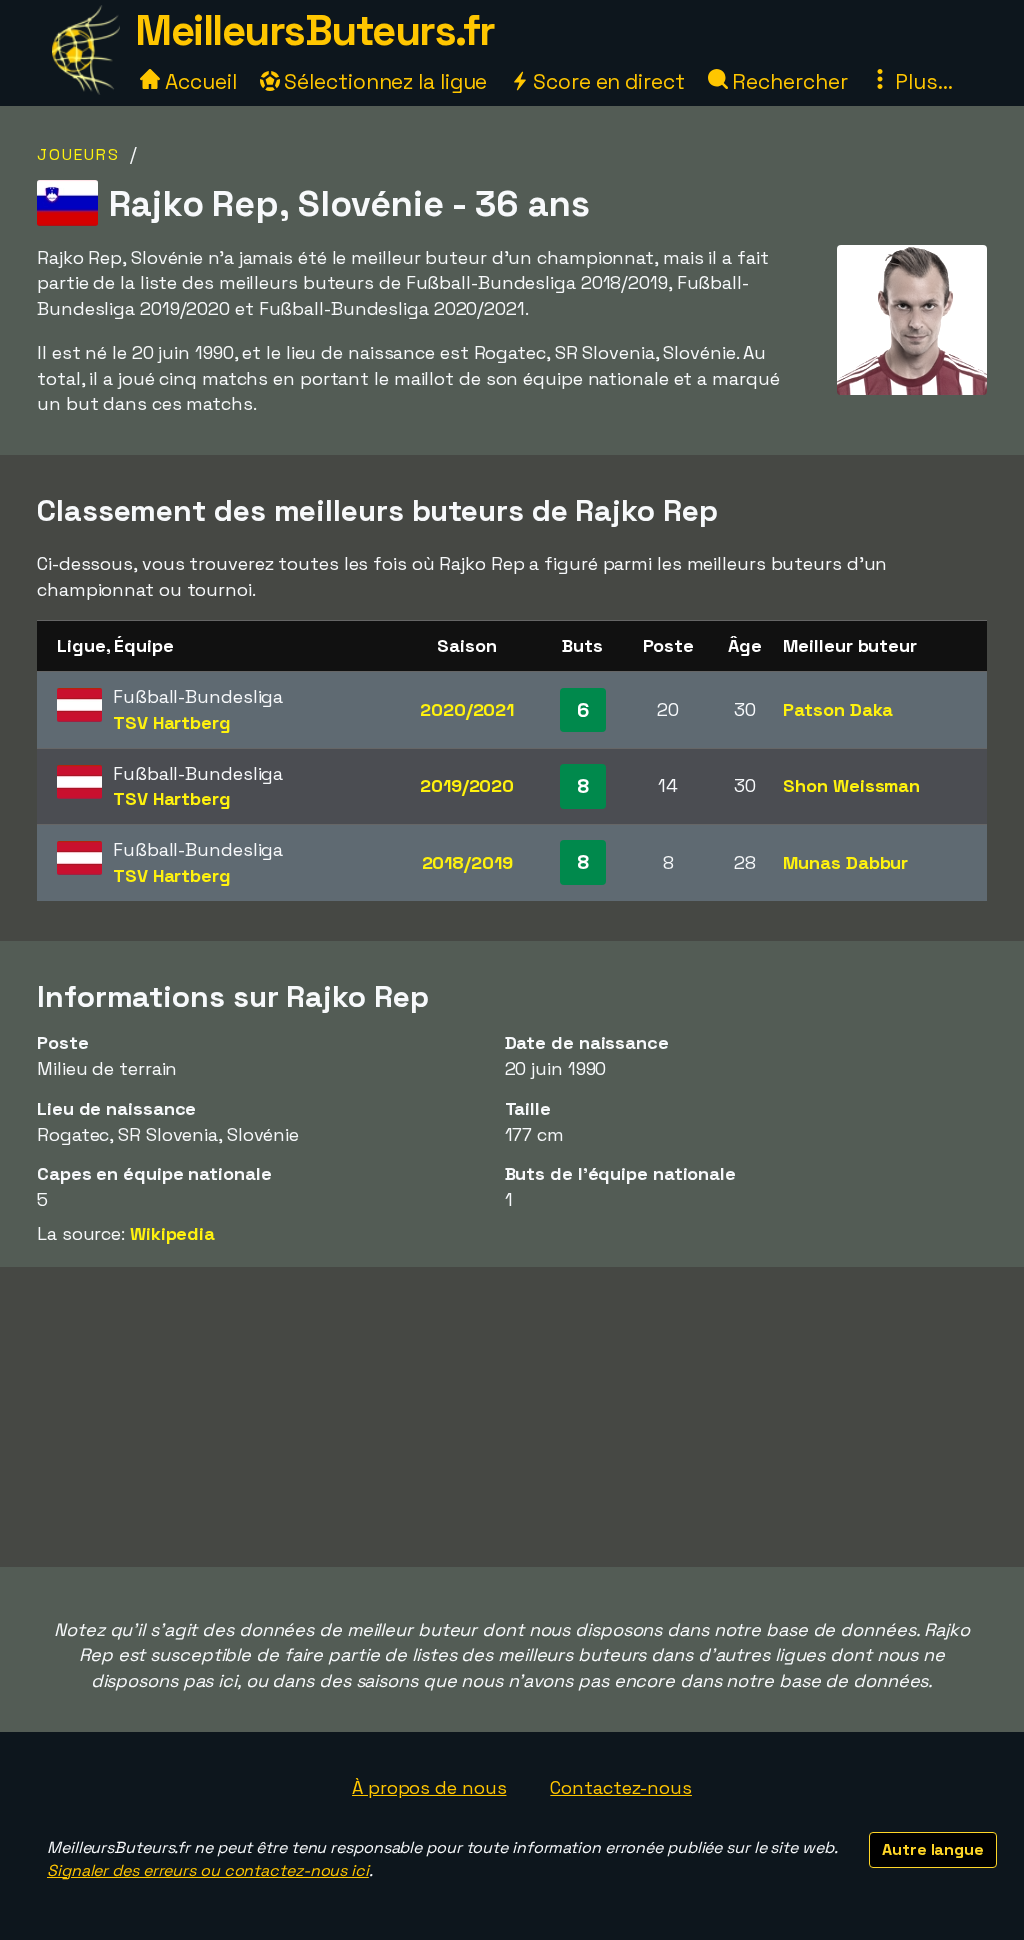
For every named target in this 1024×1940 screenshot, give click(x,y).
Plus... (921, 81)
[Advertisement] (512, 1417)
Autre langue (933, 1849)
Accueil (198, 81)
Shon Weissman (851, 785)
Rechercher (788, 81)
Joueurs (78, 154)
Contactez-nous (621, 1787)
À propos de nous (429, 1787)
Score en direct (606, 81)
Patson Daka (838, 709)
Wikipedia (172, 1233)
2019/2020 (467, 785)
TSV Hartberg (172, 722)
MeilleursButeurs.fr (315, 30)
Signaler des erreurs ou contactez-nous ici (208, 1870)
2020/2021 (467, 709)
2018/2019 (467, 862)
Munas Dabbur (845, 862)
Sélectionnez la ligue (384, 81)
